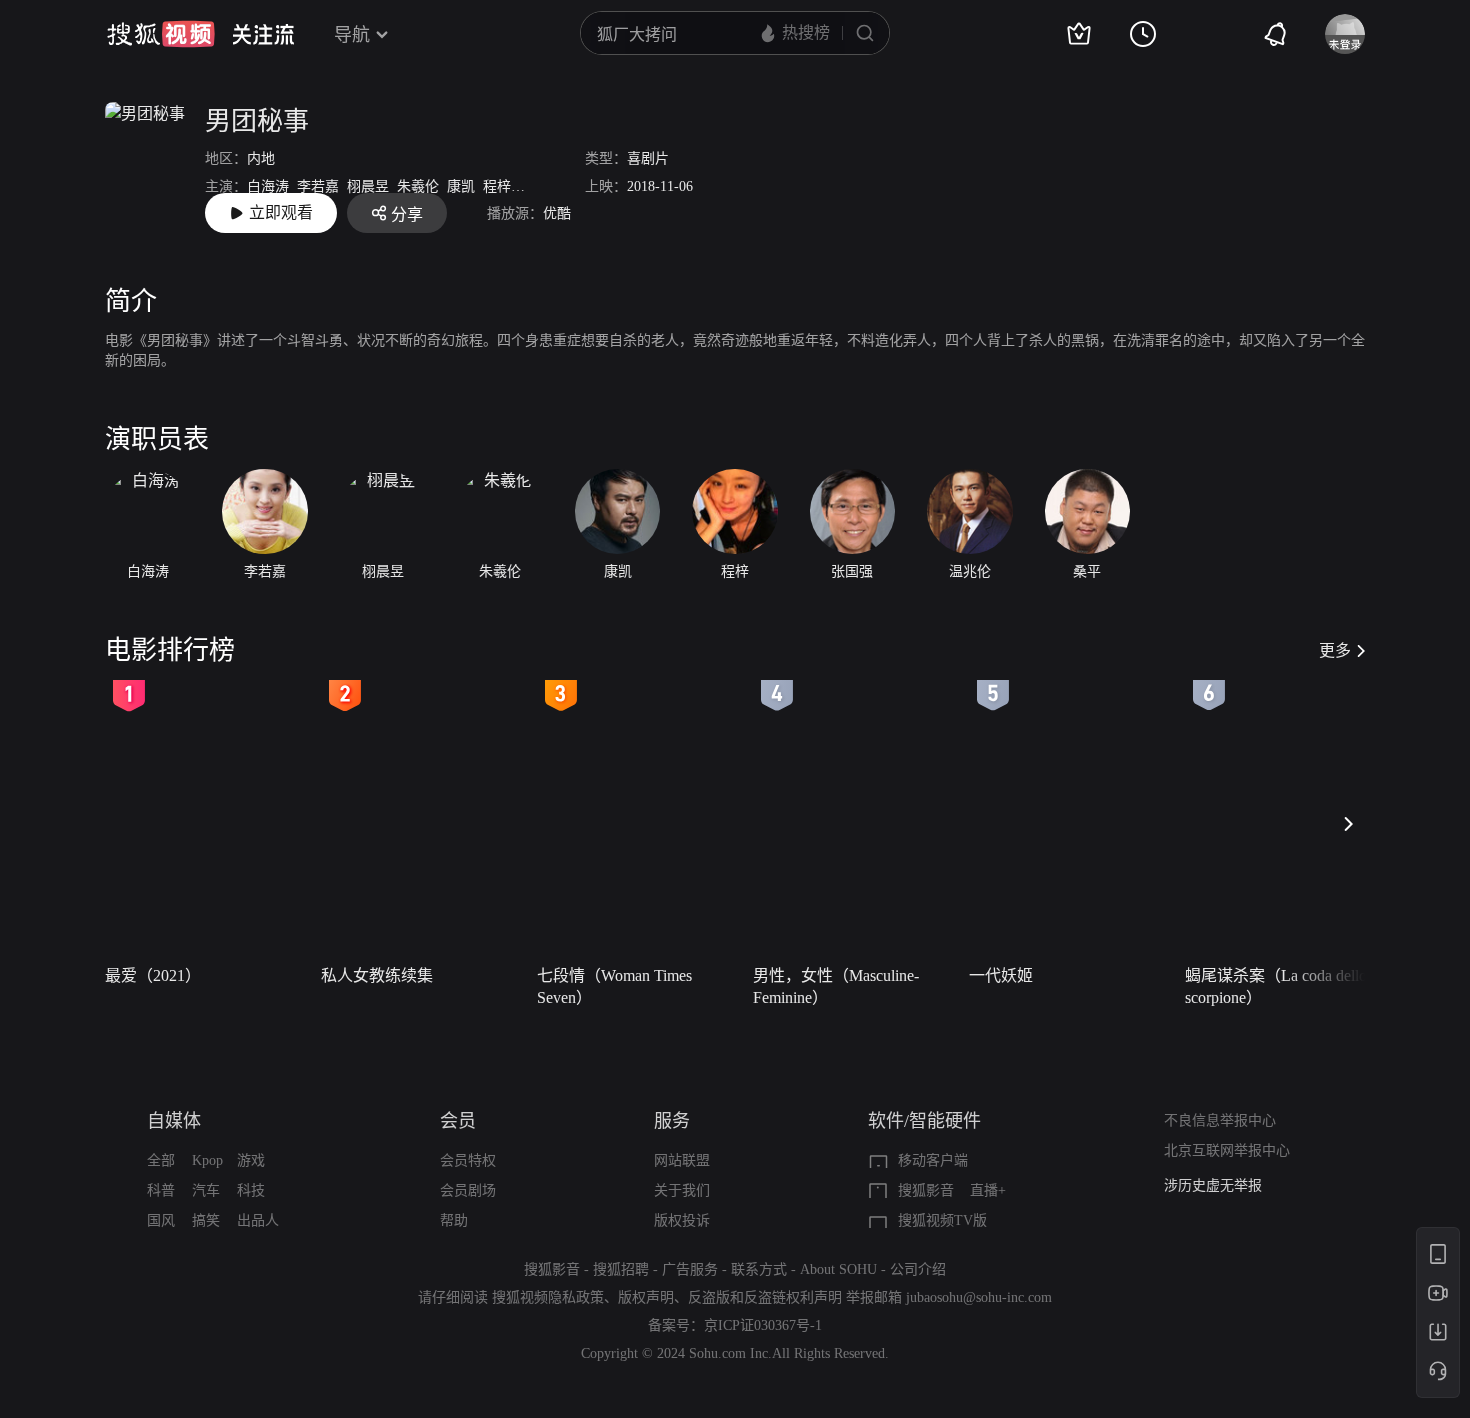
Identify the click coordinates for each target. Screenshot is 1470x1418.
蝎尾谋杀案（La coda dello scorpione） (1276, 986)
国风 (161, 1220)
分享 (407, 214)
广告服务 (690, 1269)
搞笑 (206, 1220)
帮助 (454, 1220)
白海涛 (268, 186)
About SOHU (838, 1269)
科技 (251, 1190)
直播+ (988, 1190)
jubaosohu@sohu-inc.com (979, 1297)
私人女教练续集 (377, 975)
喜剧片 (648, 158)
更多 (1335, 650)
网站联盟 (682, 1160)
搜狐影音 (926, 1190)
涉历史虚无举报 (1213, 1185)
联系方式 (759, 1269)
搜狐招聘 (621, 1269)
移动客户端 (933, 1160)
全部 (161, 1160)
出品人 (258, 1220)
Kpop (207, 1160)
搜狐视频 (161, 34)
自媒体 (174, 1121)
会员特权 (468, 1160)
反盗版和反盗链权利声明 (765, 1297)
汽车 (206, 1190)
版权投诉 (682, 1220)
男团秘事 (257, 121)
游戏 (251, 1160)
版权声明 (646, 1297)
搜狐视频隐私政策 (548, 1297)
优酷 (557, 213)
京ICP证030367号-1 (763, 1325)
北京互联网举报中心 (1227, 1150)
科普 (161, 1190)
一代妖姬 (1001, 975)
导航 (352, 35)
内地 (261, 158)
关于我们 (682, 1190)
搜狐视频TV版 (942, 1220)
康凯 (461, 186)
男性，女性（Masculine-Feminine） (836, 986)
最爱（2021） (153, 975)
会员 (458, 1121)
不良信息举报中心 (1220, 1120)
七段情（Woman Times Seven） (614, 986)
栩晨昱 (368, 186)
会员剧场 (468, 1190)
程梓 (497, 186)
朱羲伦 (418, 186)
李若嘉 (318, 186)
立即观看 (281, 212)
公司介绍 (918, 1269)
